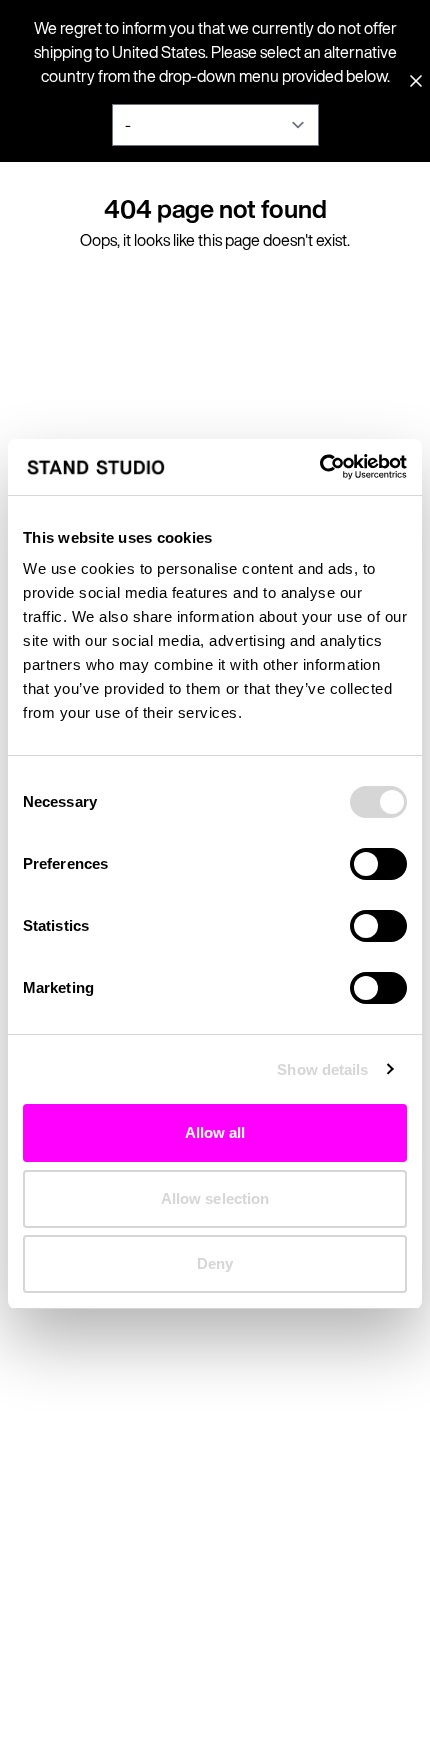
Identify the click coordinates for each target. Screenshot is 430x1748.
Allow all (215, 1132)
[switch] (378, 864)
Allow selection (215, 1198)
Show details (322, 1069)
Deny (215, 1263)
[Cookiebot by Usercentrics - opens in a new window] (319, 467)
